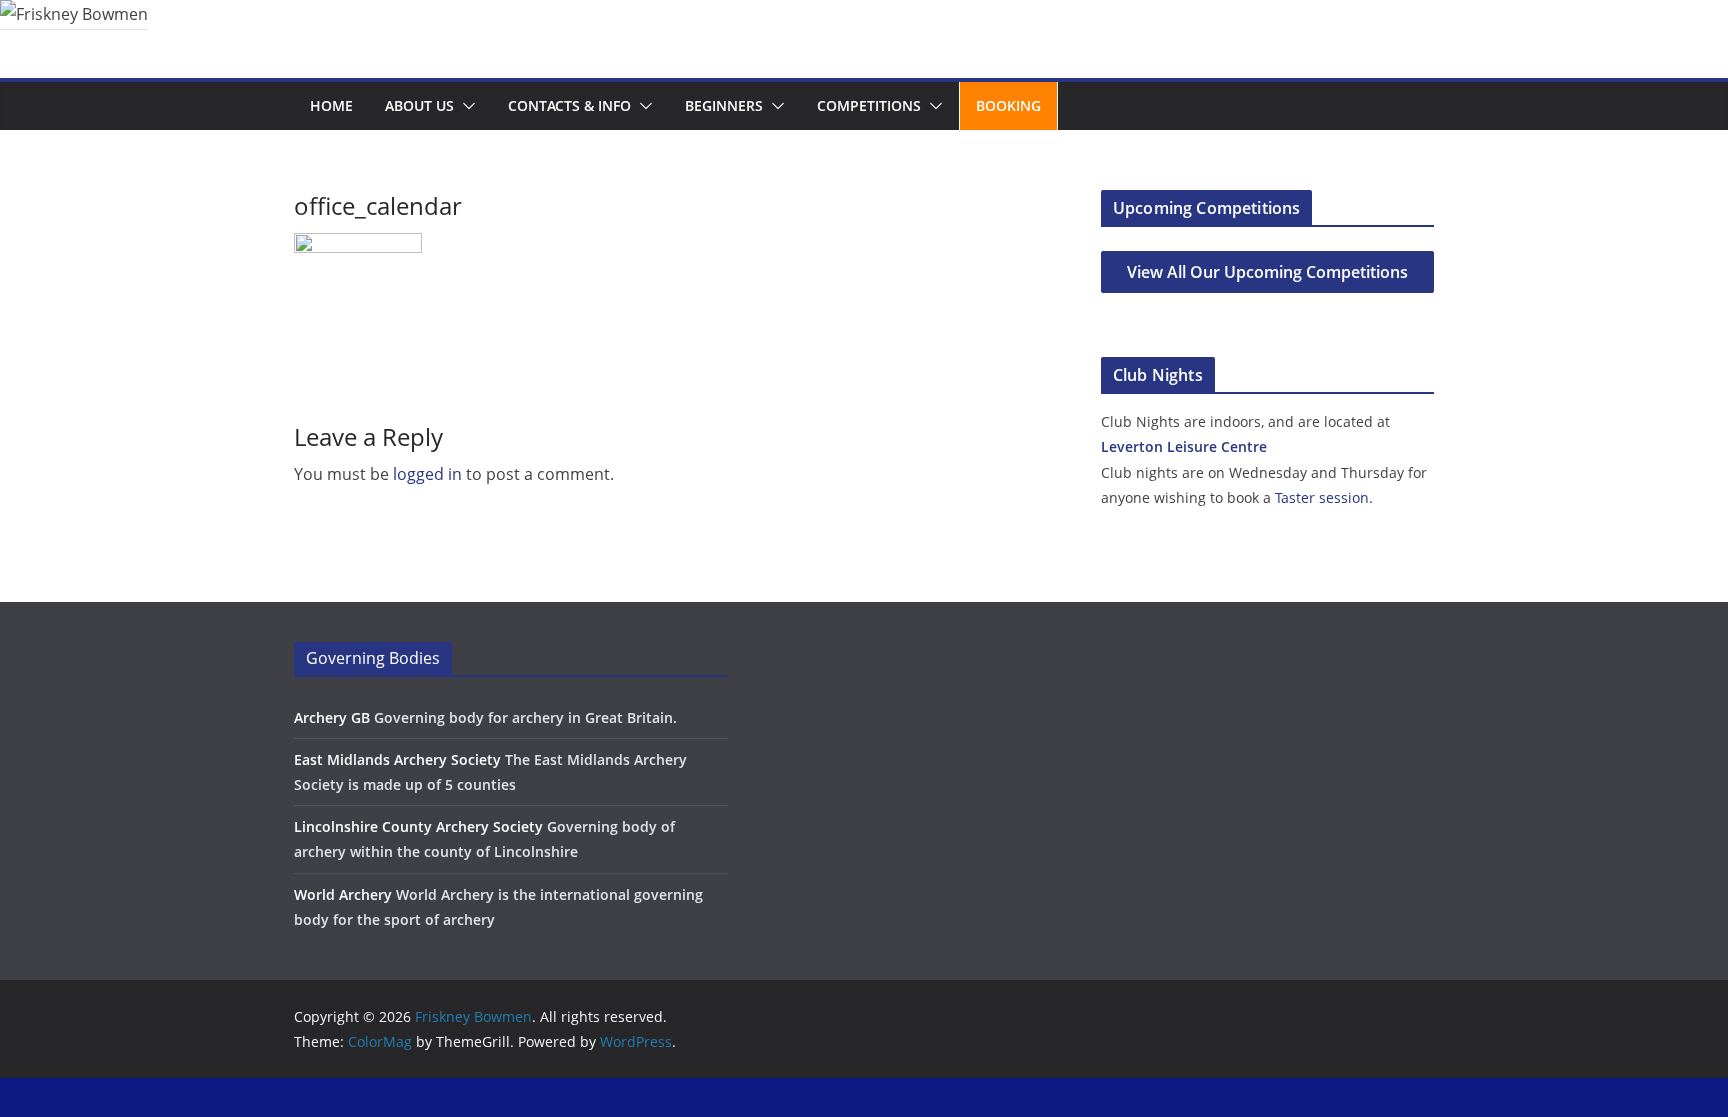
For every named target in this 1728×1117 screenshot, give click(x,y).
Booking (1008, 105)
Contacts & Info (569, 105)
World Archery (343, 894)
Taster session (1322, 497)
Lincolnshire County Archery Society (418, 826)
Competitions (869, 105)
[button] (465, 106)
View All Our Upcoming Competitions (1267, 272)
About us (419, 105)
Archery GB (332, 717)
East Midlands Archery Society (397, 759)
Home (331, 105)
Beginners (724, 105)
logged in (427, 474)
